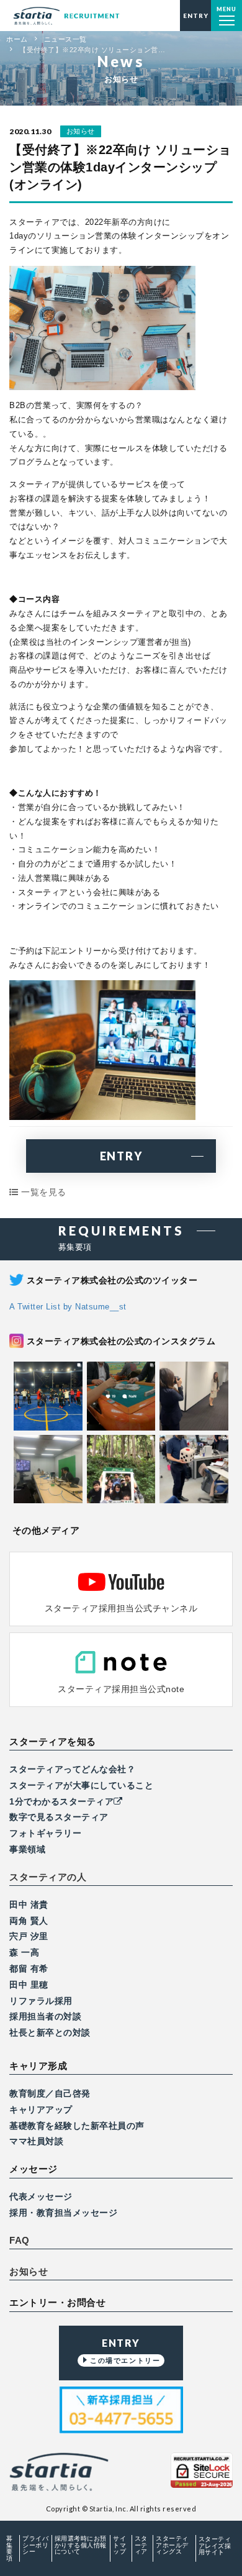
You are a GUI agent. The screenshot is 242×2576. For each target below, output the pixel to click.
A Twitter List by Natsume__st (68, 1307)
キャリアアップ (41, 2109)
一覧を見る (43, 1192)
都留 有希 (29, 1968)
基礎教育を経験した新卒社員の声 (77, 2126)
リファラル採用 (41, 2001)
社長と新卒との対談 (50, 2032)
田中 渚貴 (29, 1905)
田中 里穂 (29, 1985)
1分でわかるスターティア (61, 1801)
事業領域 (27, 1849)
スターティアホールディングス (172, 2545)
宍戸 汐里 (29, 1936)
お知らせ (29, 2272)
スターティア (141, 2545)
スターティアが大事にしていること (81, 1785)
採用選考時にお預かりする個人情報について (81, 2545)
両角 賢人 (29, 1921)
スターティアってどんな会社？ (72, 1769)
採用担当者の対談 (45, 2016)
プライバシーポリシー (35, 2545)
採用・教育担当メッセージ (63, 2213)
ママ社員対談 (36, 2141)
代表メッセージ (41, 2196)
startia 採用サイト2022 (66, 16)
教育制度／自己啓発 (50, 2093)
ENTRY (121, 1156)
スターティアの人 (48, 1877)
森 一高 (24, 1952)
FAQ (20, 2241)
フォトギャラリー (45, 1833)
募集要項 (10, 2548)
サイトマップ (119, 2545)
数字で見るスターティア (59, 1817)
